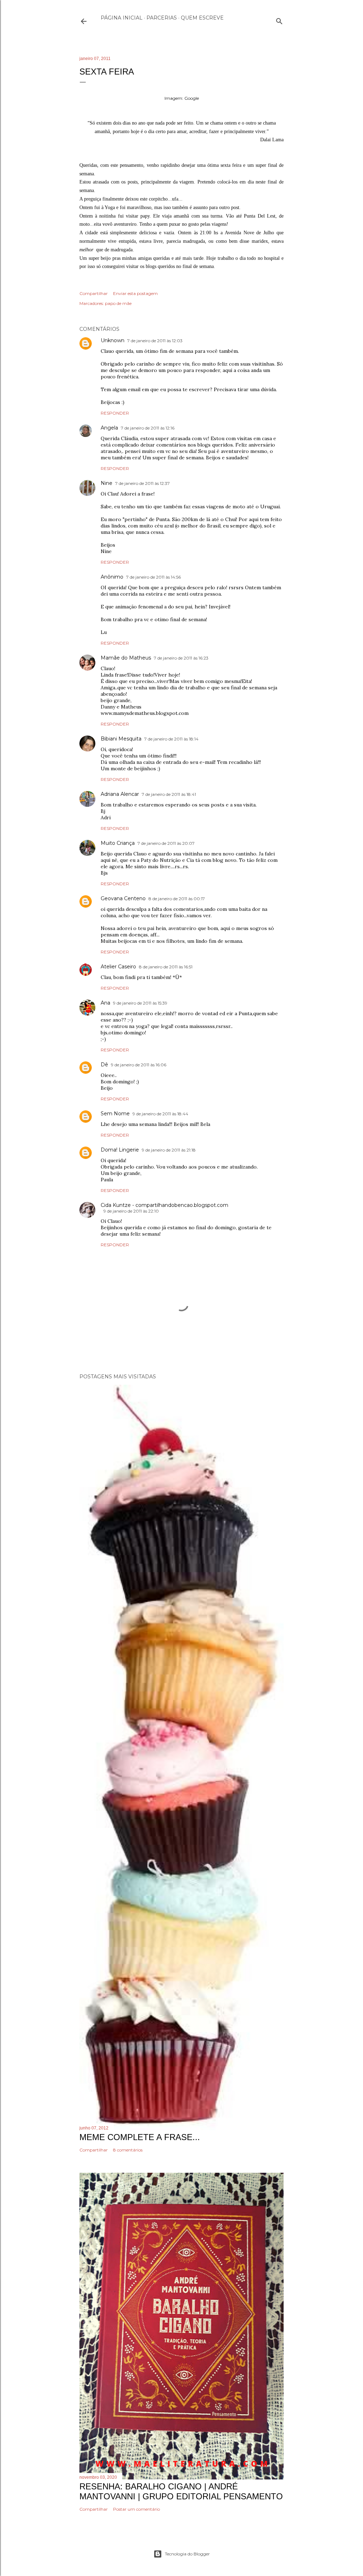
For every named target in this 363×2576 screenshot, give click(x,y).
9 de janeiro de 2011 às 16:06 (139, 1065)
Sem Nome (115, 1114)
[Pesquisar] (279, 20)
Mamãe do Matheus (126, 658)
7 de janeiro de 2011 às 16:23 (181, 658)
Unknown (113, 340)
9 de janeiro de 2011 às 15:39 (140, 1003)
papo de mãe (118, 303)
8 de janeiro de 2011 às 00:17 (177, 899)
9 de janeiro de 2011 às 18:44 (160, 1114)
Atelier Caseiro (118, 967)
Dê (104, 1065)
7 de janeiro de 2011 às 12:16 (148, 428)
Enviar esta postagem (135, 293)
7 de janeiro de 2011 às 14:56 (153, 577)
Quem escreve (202, 18)
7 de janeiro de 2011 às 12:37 (143, 483)
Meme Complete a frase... (140, 2137)
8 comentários (128, 2150)
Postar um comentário (136, 2509)
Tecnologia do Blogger (187, 2554)
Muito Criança (118, 843)
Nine (107, 483)
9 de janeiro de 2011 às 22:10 (131, 1211)
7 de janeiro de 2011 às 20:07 (166, 843)
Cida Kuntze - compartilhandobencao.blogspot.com (164, 1205)
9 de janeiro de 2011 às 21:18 (169, 1150)
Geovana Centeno (123, 898)
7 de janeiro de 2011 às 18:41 (169, 794)
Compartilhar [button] (94, 293)
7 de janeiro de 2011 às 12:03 (155, 341)
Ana (105, 1003)
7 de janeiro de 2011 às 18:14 (171, 739)
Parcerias (162, 18)
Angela (109, 428)
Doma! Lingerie (120, 1150)
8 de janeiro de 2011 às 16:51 (166, 967)
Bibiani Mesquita (121, 739)
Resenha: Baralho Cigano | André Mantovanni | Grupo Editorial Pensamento (181, 2491)
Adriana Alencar (120, 794)
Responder (115, 413)
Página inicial (122, 18)
